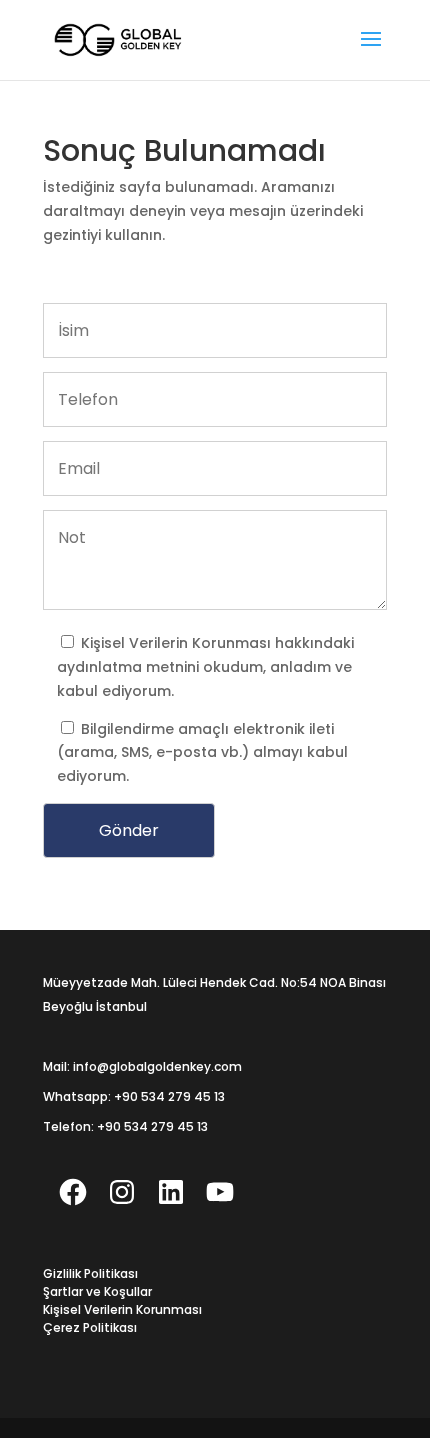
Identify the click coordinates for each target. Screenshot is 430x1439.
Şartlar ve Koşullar (97, 1291)
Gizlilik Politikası (90, 1273)
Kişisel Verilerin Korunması (178, 643)
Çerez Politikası (90, 1327)
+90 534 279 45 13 (169, 1096)
